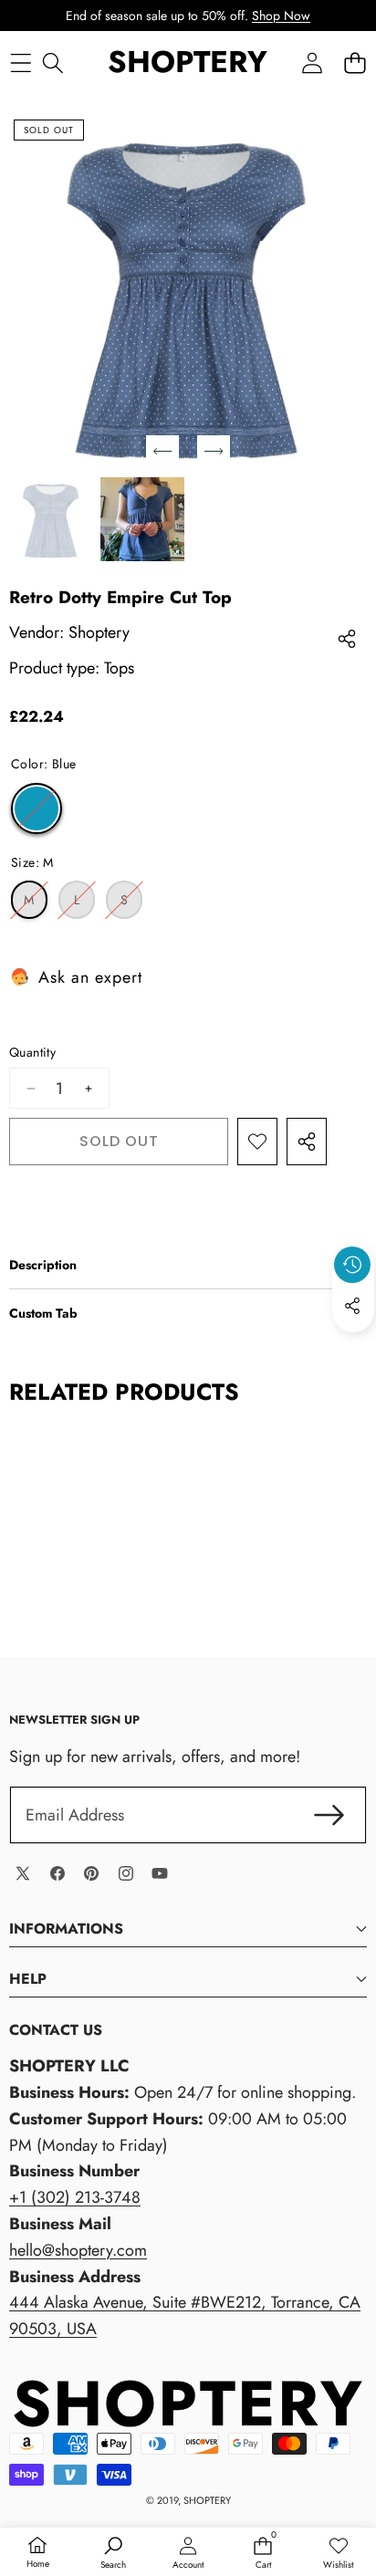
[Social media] (352, 1306)
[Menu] (21, 63)
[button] (355, 63)
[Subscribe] (329, 1815)
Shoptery (99, 632)
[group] (51, 519)
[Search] (52, 63)
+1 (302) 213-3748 (75, 2197)
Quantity (32, 1052)
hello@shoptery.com (78, 2250)
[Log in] (312, 63)
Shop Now (281, 16)
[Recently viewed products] (352, 1265)
